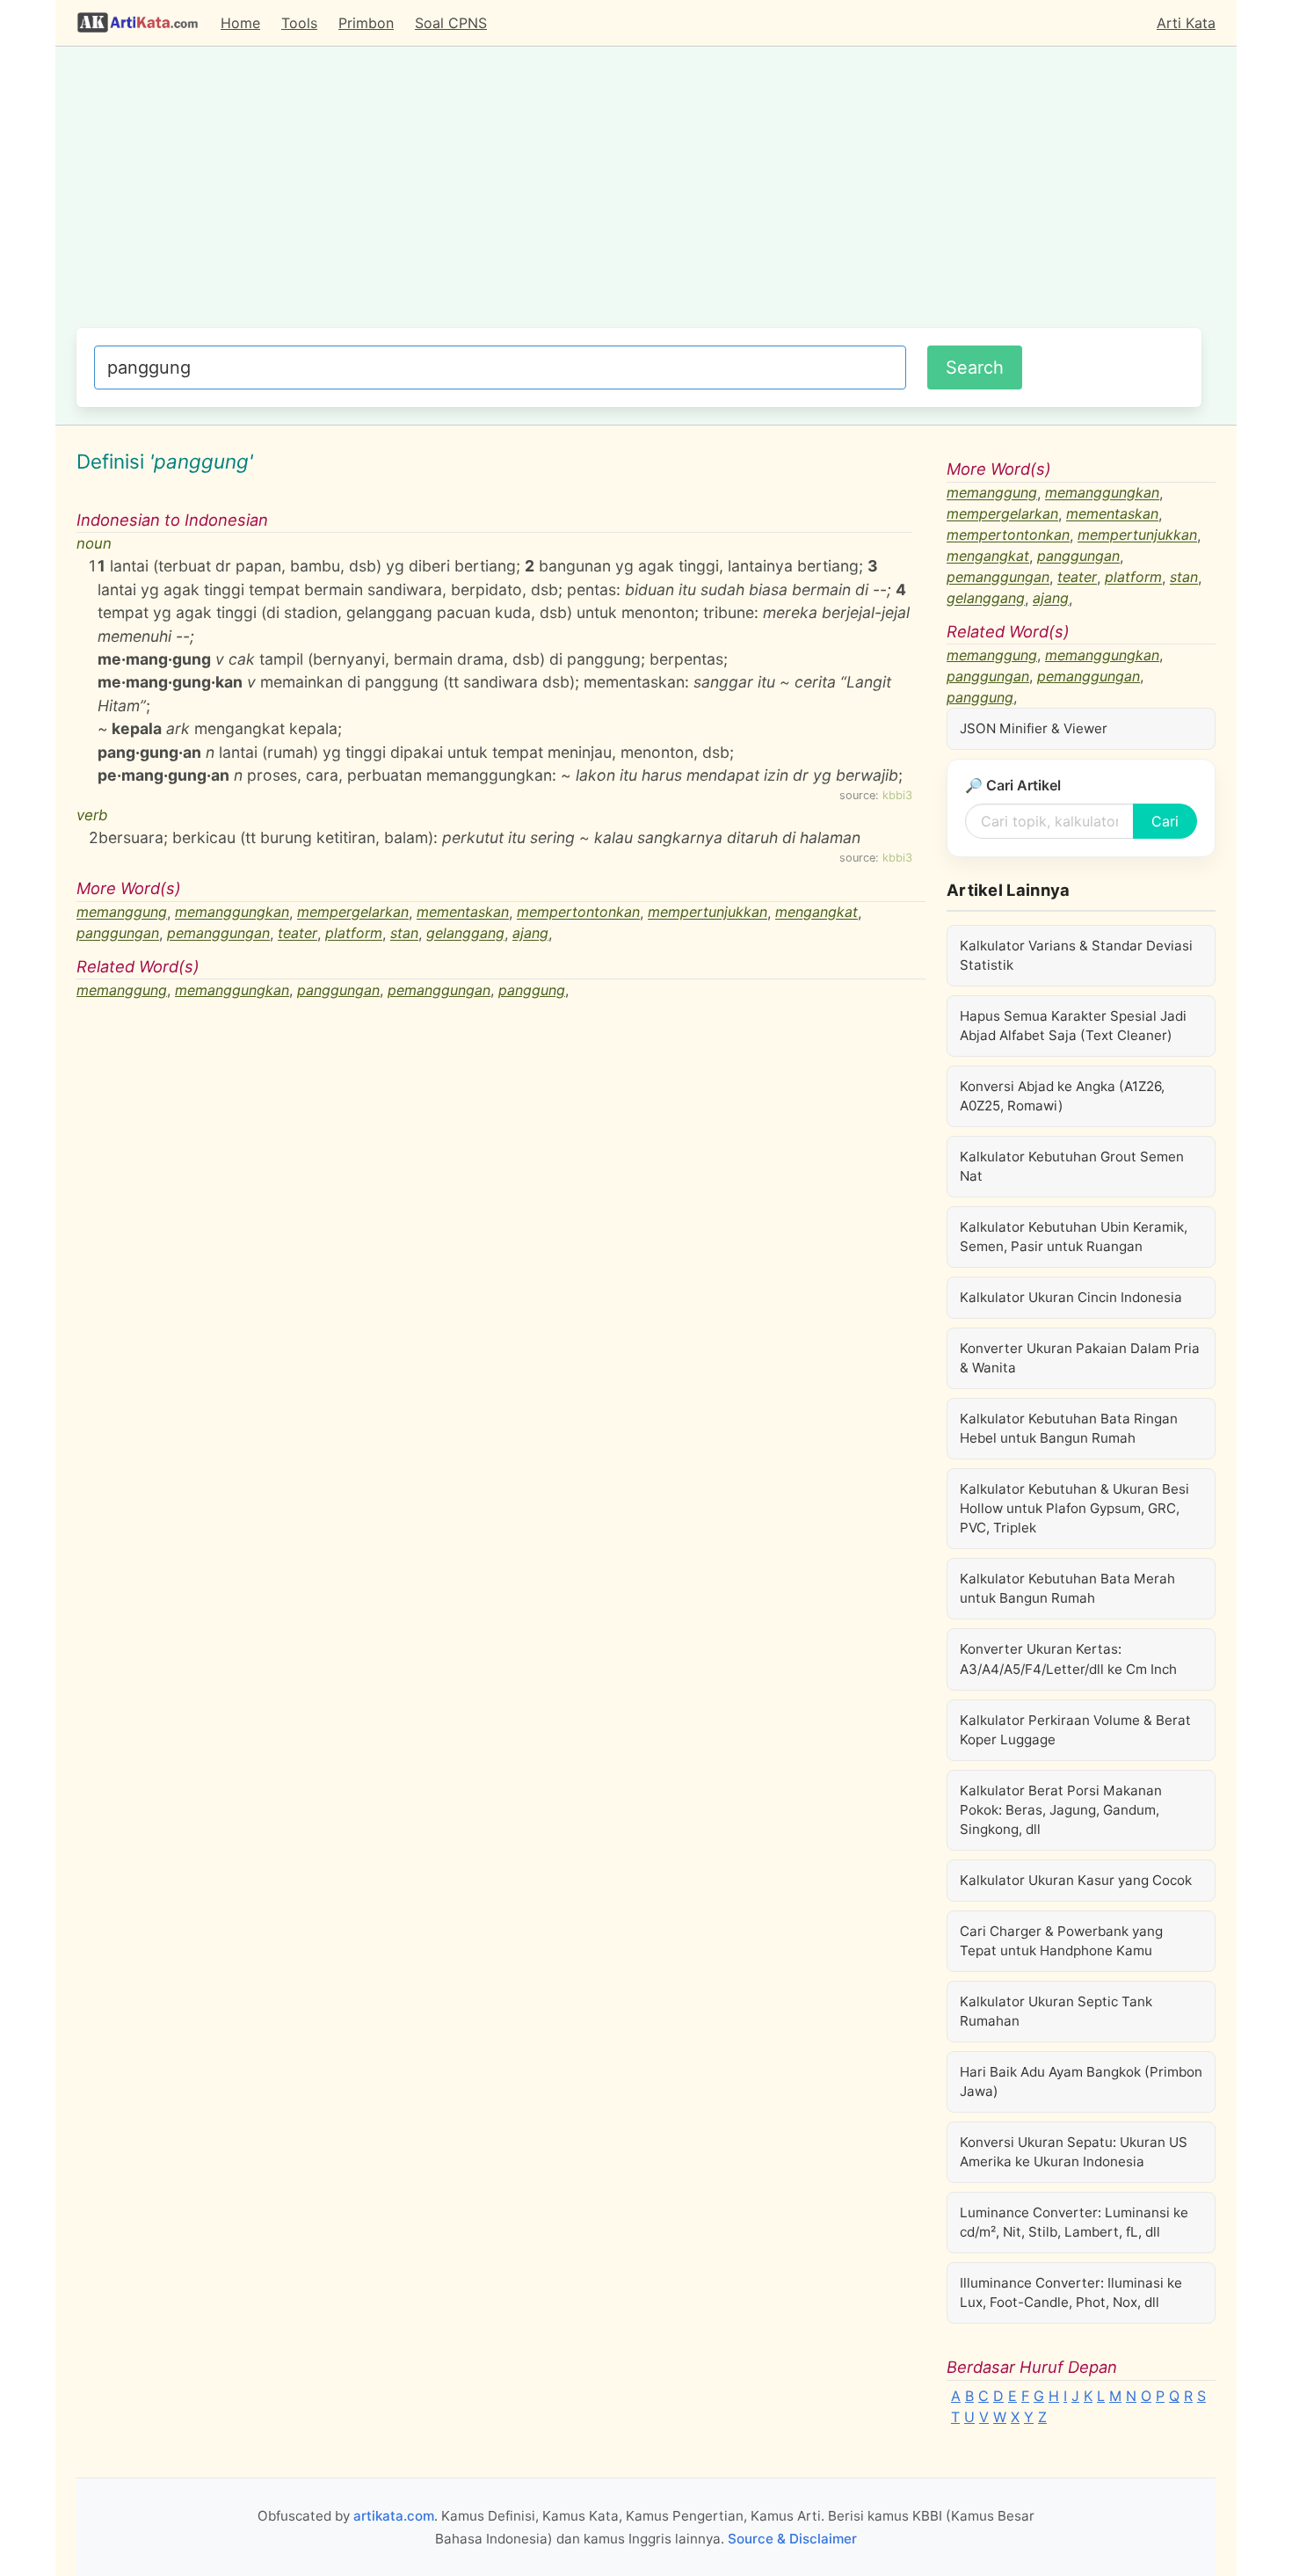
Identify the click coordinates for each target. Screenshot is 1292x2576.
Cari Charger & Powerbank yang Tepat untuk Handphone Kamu (1061, 1941)
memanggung (122, 913)
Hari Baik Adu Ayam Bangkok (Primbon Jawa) (1081, 2081)
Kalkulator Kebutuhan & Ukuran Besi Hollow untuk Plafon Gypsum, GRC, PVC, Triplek (1074, 1508)
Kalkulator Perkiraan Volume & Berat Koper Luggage (1075, 1730)
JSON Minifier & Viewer (1034, 728)
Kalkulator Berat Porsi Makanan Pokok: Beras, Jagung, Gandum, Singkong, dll (1061, 1810)
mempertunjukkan (708, 913)
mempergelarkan (353, 913)
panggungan (118, 934)
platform (354, 934)
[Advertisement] (639, 196)
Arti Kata (1186, 23)
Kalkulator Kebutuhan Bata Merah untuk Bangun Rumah (1067, 1588)
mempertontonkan (578, 913)
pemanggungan (218, 934)
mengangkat (817, 913)
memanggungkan (232, 913)
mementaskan (463, 913)
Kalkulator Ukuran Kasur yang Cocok (1076, 1880)
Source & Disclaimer (792, 2539)
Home (240, 23)
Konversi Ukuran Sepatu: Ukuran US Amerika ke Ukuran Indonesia (1074, 2152)
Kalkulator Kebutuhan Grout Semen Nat (1072, 1166)
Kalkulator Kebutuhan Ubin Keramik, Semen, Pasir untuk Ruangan (1074, 1237)
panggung (532, 990)
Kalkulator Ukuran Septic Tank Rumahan (1056, 2011)
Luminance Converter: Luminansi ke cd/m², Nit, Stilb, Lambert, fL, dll (1074, 2222)
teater (298, 934)
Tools (299, 23)
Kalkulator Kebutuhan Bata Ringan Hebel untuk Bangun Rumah (1069, 1428)
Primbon (366, 23)
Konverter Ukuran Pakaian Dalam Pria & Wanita (1080, 1358)
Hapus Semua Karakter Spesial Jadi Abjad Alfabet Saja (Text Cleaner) (1073, 1026)
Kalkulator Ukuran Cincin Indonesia (1071, 1297)
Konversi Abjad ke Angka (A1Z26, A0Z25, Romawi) (1062, 1096)
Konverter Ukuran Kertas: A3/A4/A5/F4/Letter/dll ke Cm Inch (1068, 1659)
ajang (530, 934)
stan (404, 934)
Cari (1165, 821)
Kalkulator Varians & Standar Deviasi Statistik (1076, 955)
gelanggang (465, 934)
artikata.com (394, 2516)
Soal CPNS (451, 23)
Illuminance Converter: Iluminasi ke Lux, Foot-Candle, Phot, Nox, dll (1071, 2292)
